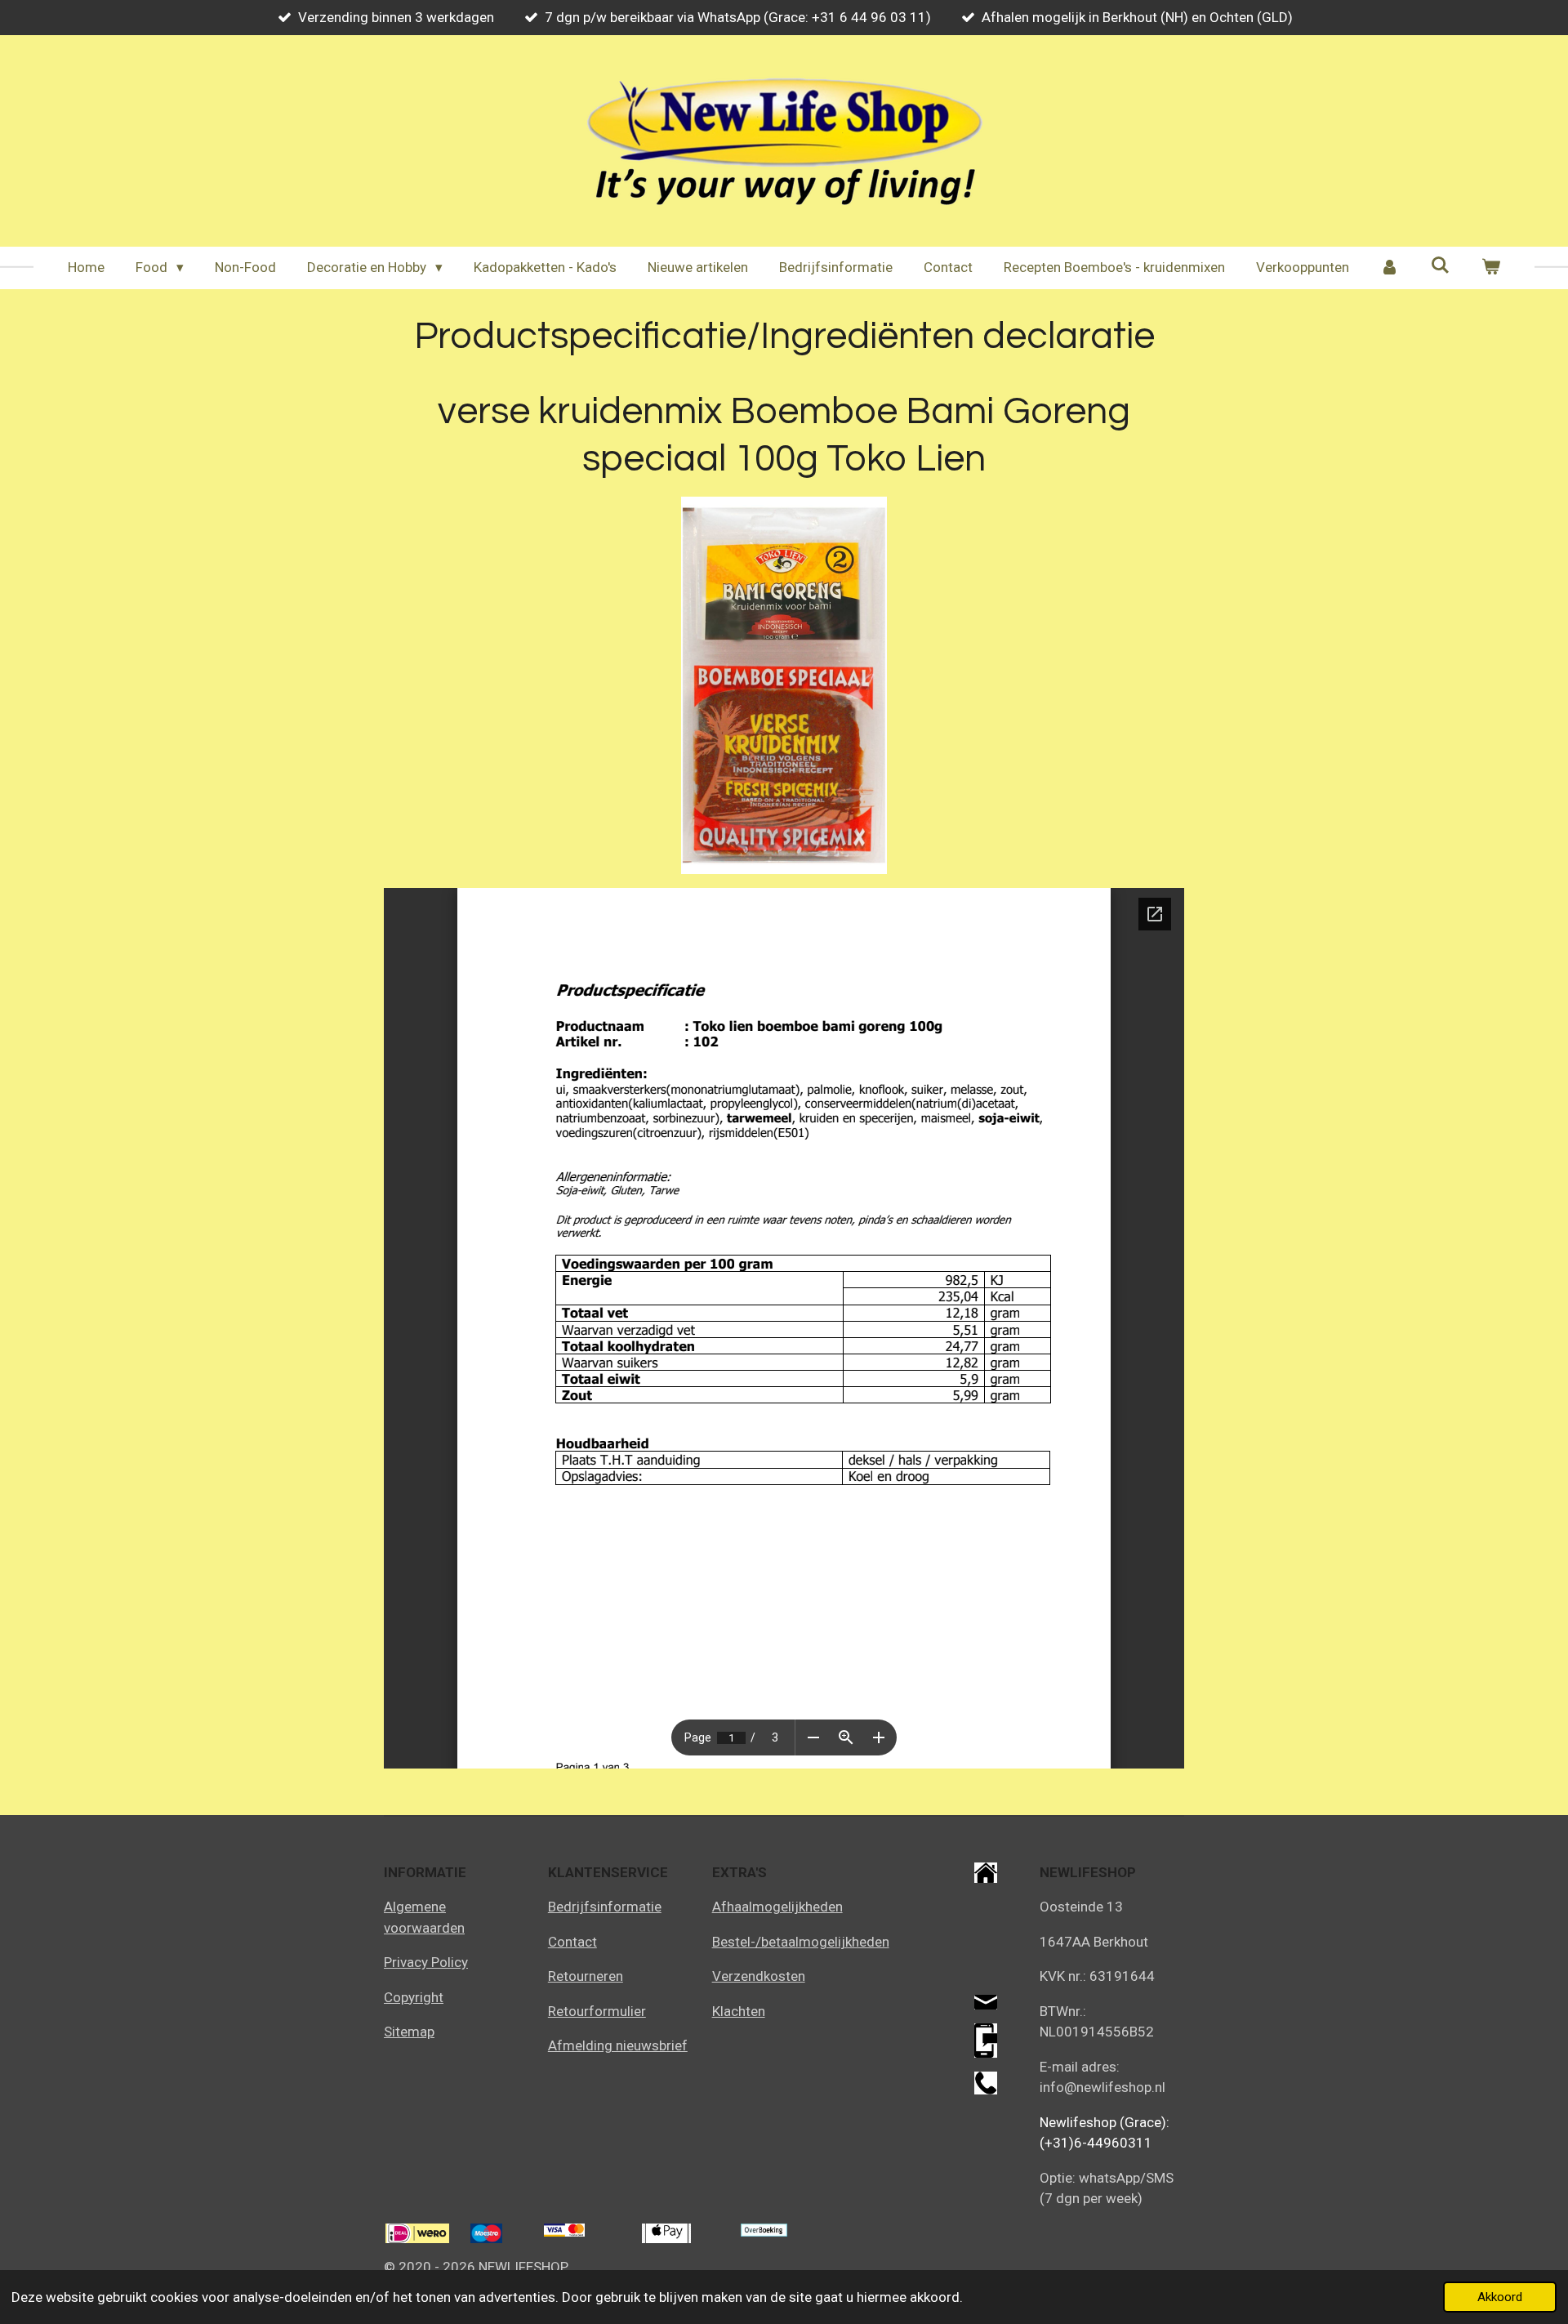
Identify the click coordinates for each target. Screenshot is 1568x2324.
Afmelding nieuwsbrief (618, 2045)
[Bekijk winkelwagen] (1490, 268)
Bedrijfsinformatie (605, 1907)
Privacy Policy (426, 1962)
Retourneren (586, 1976)
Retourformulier (597, 2011)
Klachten (739, 2011)
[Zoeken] (1440, 265)
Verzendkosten (759, 1976)
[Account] (1390, 268)
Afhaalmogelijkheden (777, 1907)
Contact (572, 1942)
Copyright (414, 1997)
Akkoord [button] (1500, 2297)
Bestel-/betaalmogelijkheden (801, 1942)
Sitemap (409, 2032)
